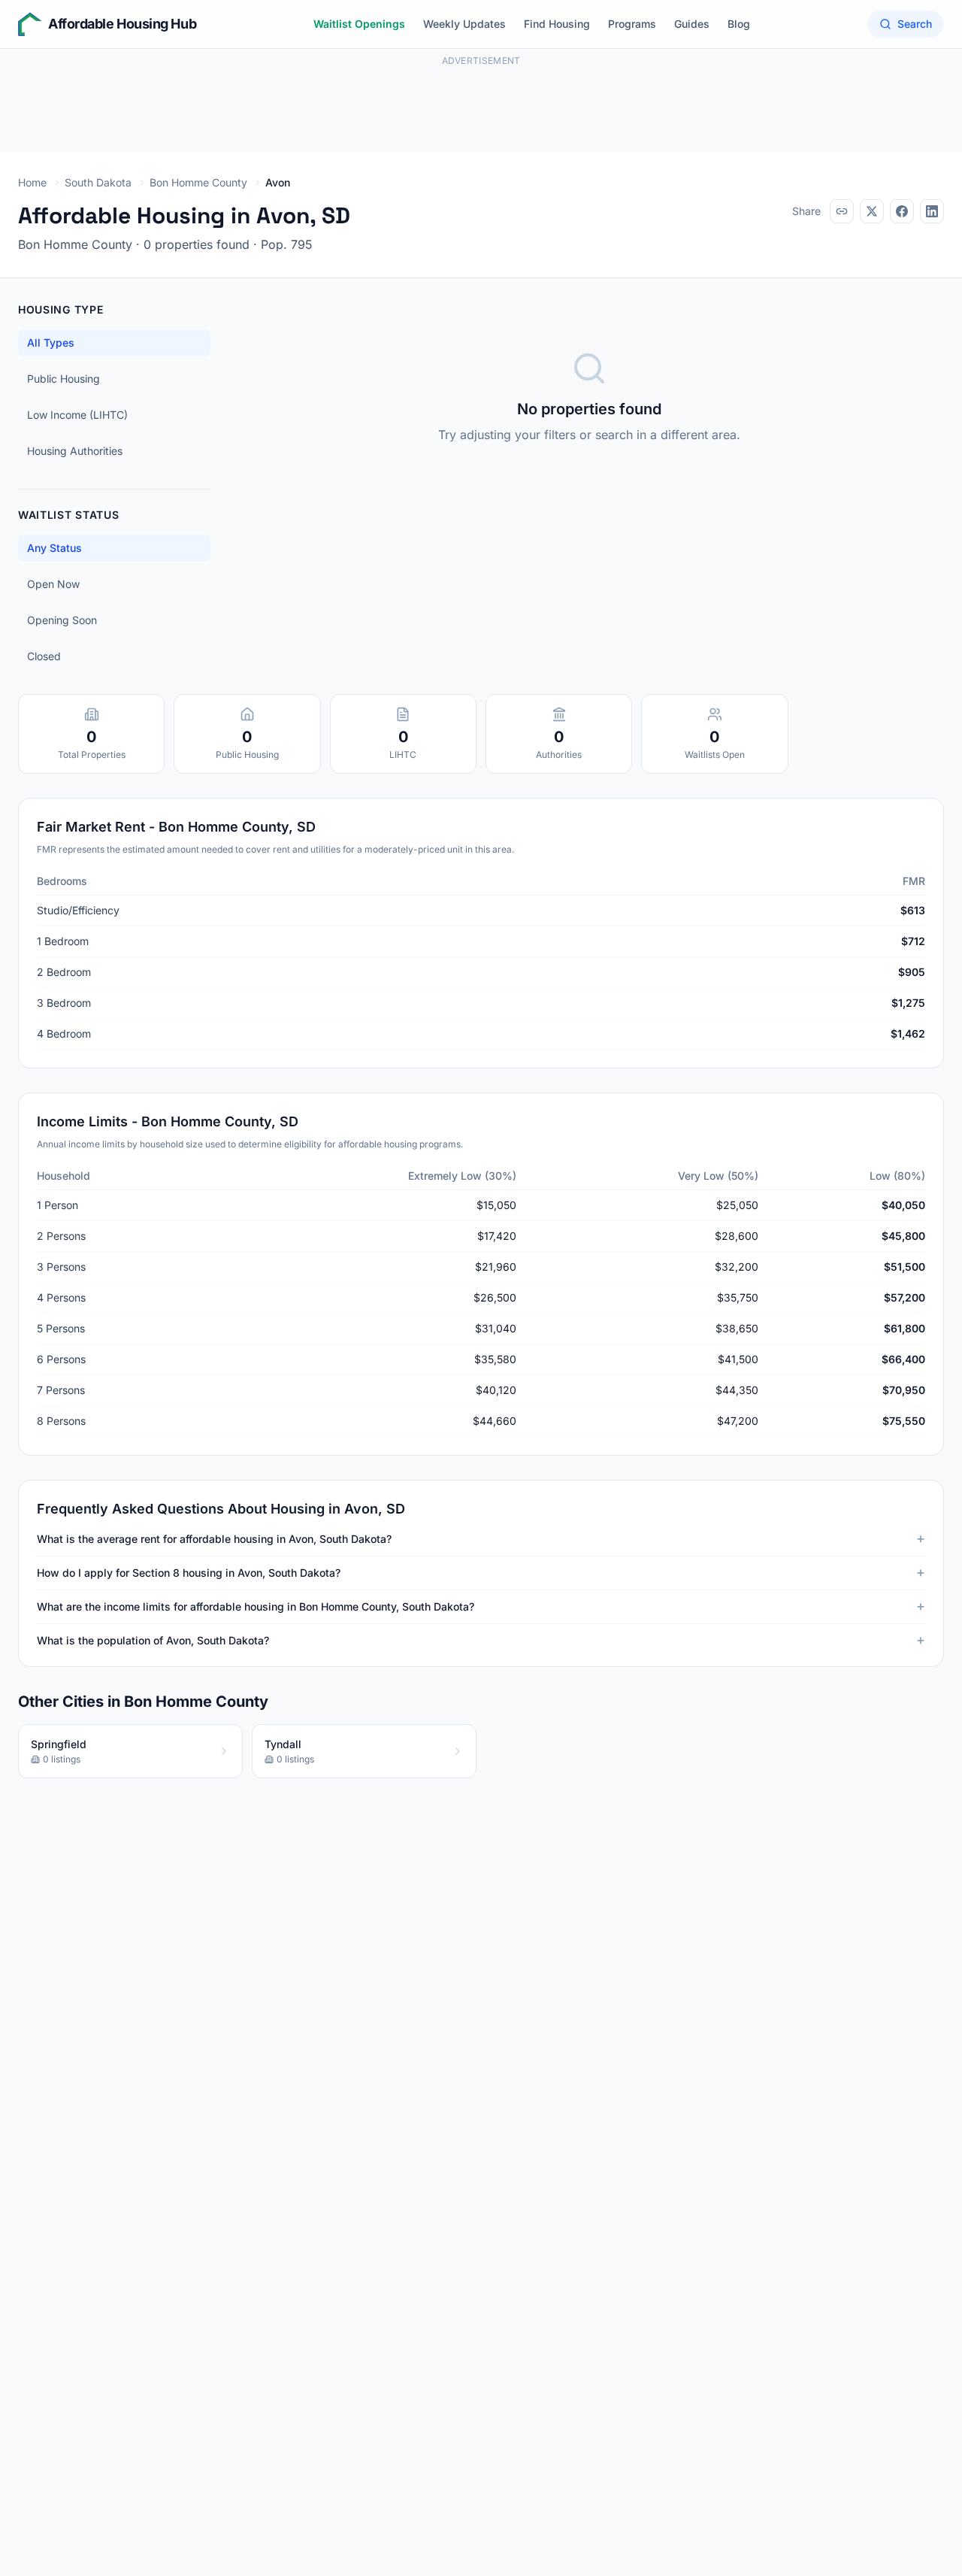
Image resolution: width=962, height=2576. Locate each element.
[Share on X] (872, 211)
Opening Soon (62, 620)
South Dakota (98, 182)
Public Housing (64, 379)
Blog (739, 24)
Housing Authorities (75, 451)
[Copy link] (842, 211)
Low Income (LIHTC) (77, 415)
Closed (44, 656)
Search (915, 24)
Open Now (53, 584)
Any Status (54, 548)
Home (32, 182)
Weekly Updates (464, 24)
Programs (632, 24)
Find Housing (557, 24)
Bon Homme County (198, 182)
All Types (51, 342)
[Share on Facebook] (902, 211)
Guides (692, 24)
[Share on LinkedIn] (932, 211)
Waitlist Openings (359, 24)
